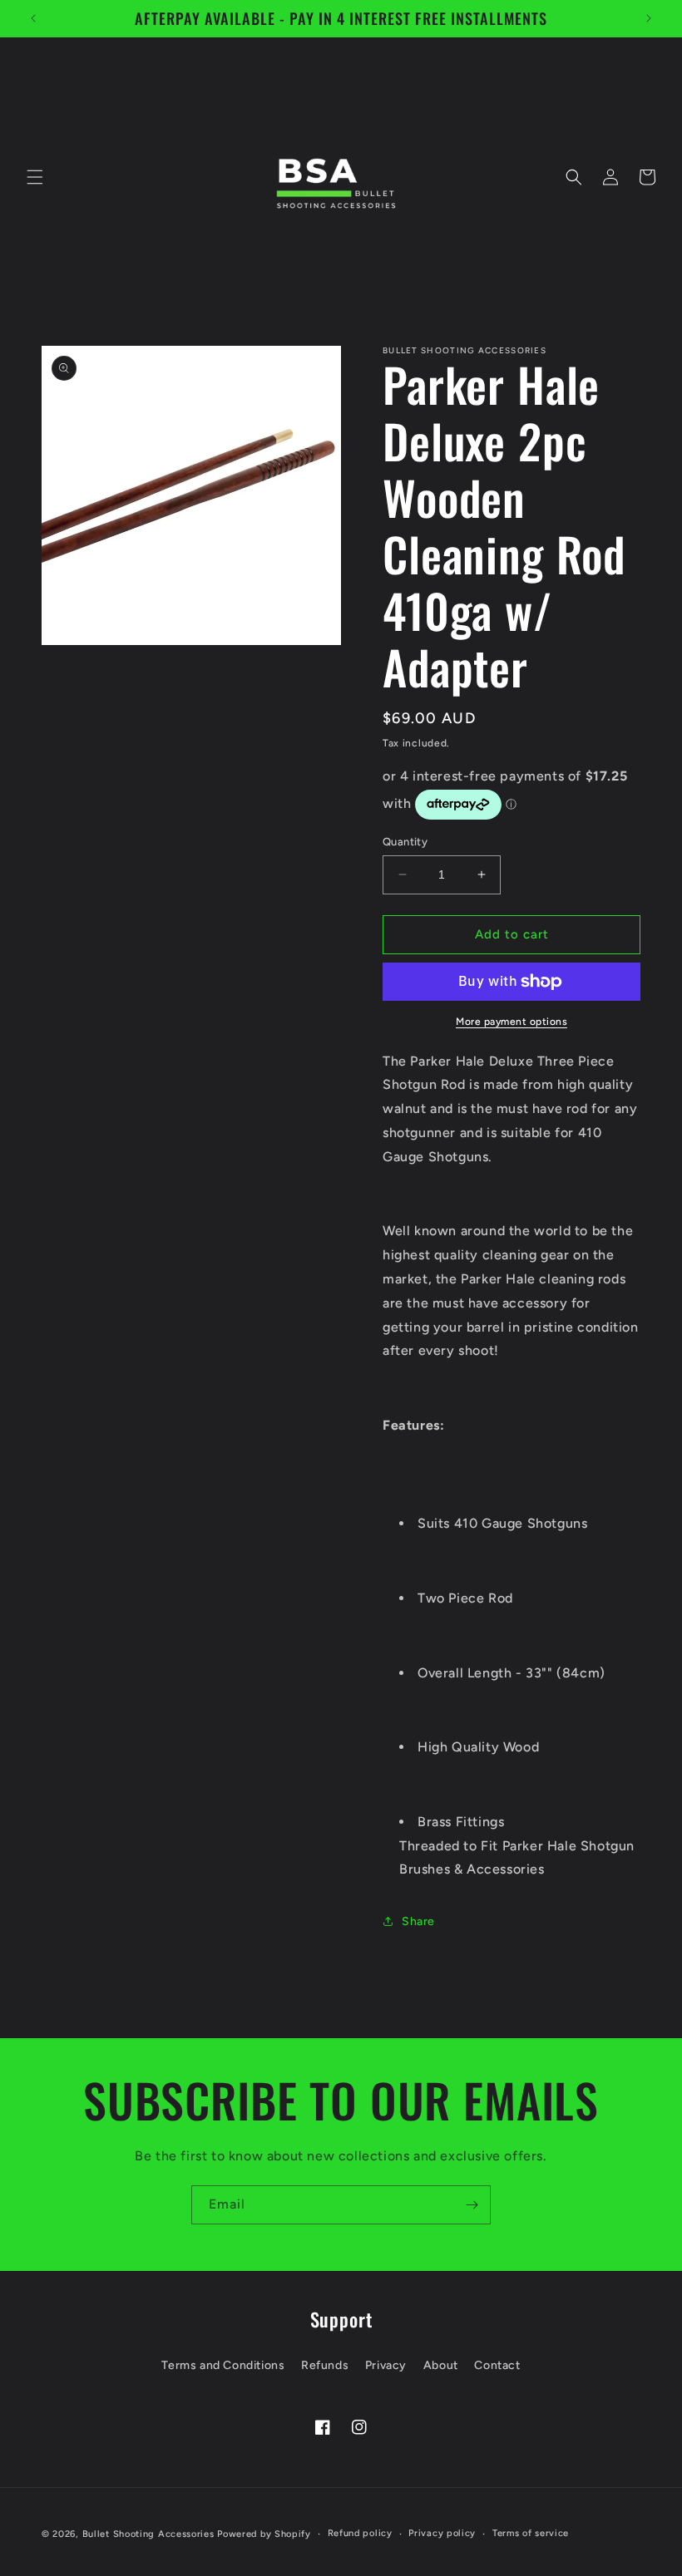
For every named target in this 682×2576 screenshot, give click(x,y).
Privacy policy (442, 2533)
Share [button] (418, 1921)
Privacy (386, 2365)
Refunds (325, 2365)
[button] (35, 177)
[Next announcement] (649, 18)
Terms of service (531, 2533)
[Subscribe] (472, 2205)
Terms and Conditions (223, 2365)
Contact (497, 2365)
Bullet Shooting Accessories (148, 2534)
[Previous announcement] (33, 18)
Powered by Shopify (264, 2534)
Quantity (405, 842)
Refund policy (360, 2533)
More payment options (511, 1022)
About (441, 2365)
